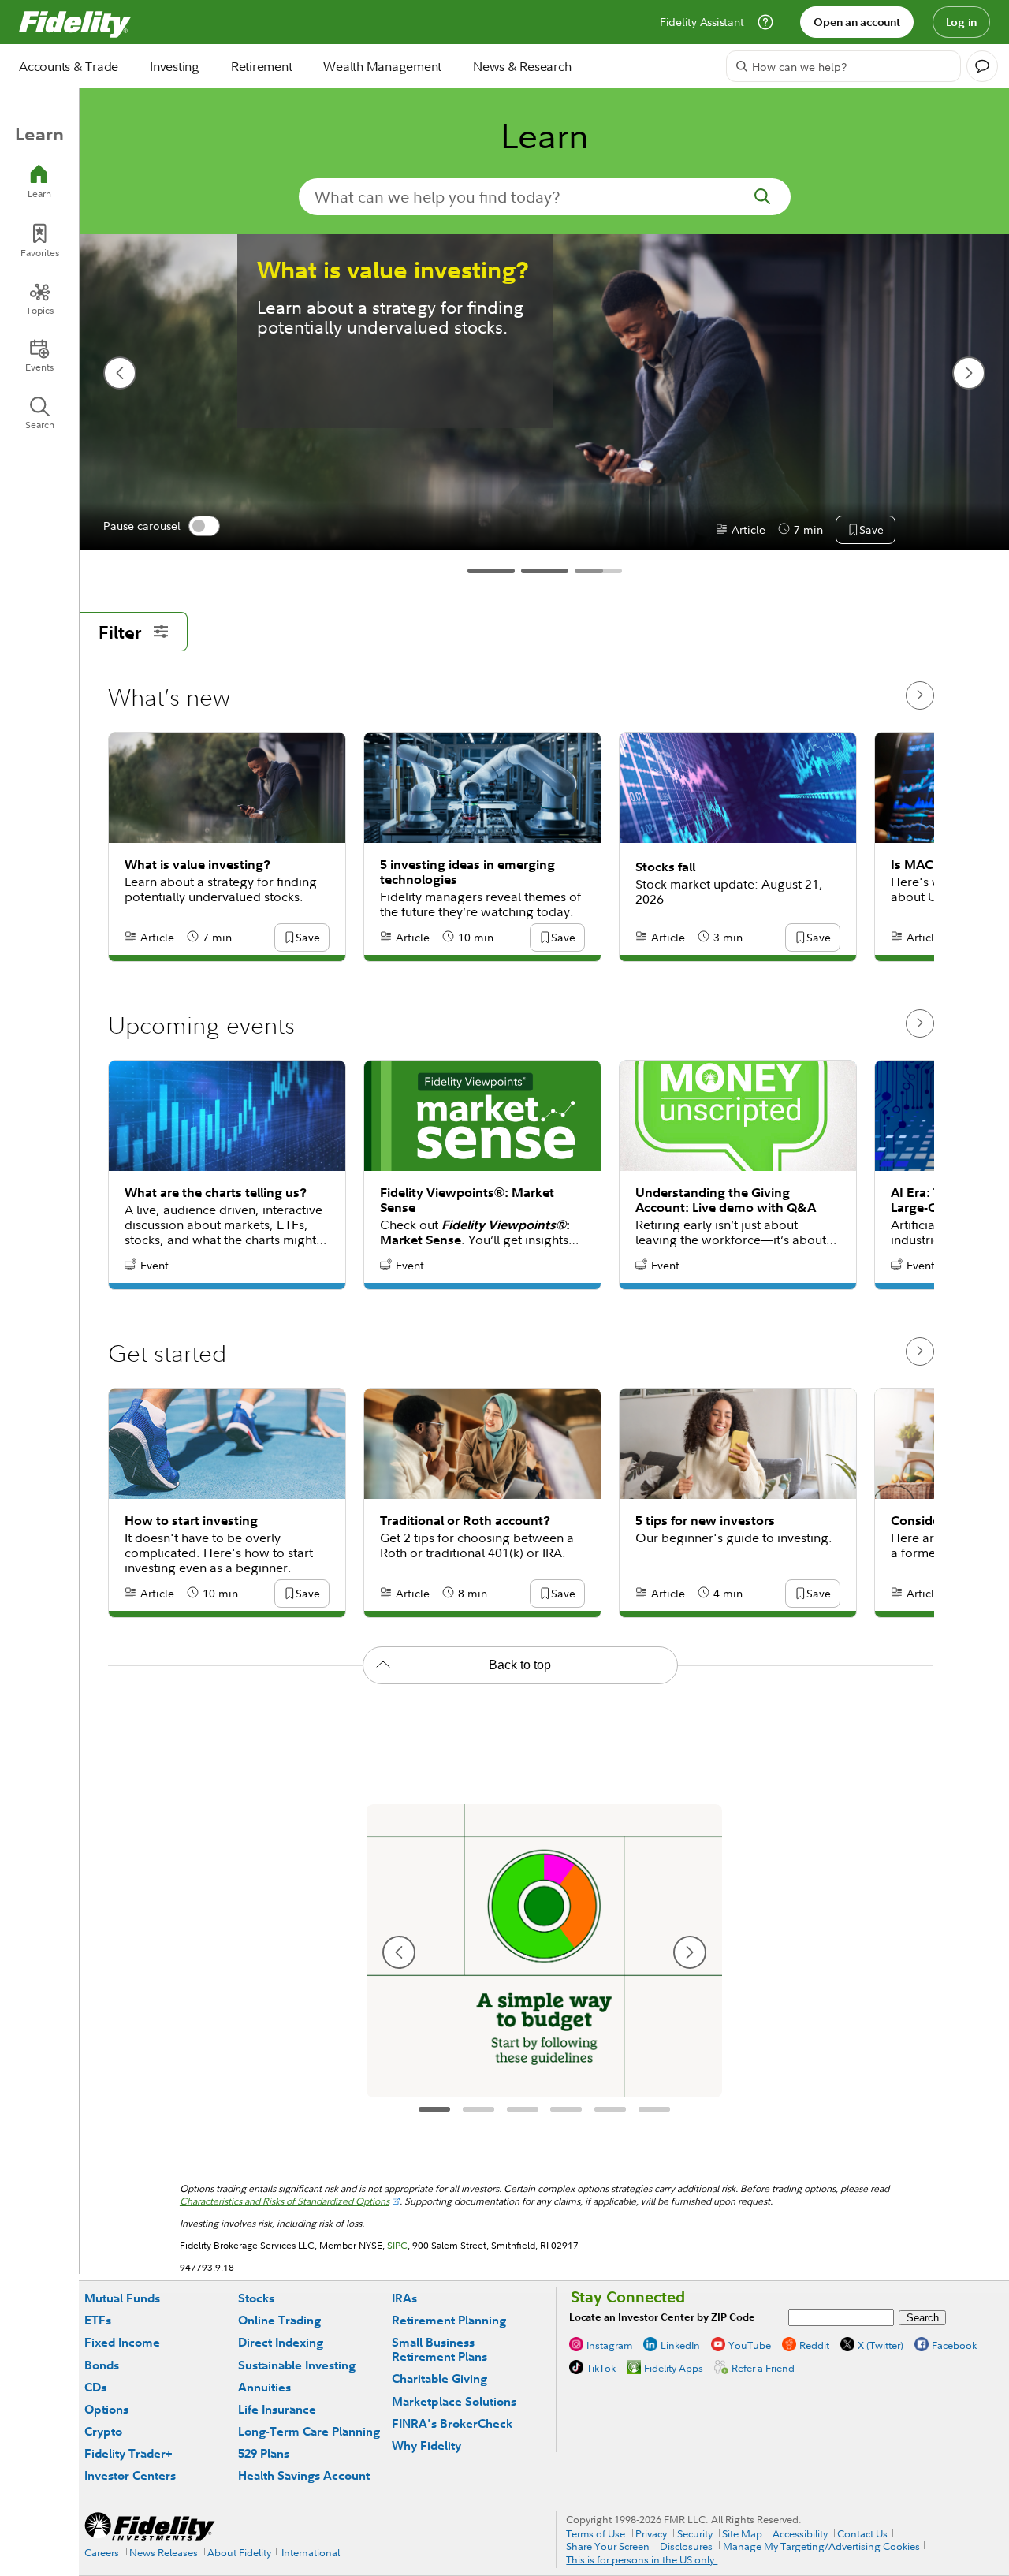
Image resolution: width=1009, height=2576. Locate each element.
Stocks (256, 2298)
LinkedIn (680, 2345)
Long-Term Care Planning (309, 2431)
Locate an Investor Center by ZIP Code (662, 2317)
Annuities (264, 2387)
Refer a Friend (763, 2368)
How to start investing (191, 1521)
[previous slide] (120, 373)
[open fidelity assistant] (982, 66)
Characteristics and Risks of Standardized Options (285, 2201)
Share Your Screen (608, 2546)
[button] (871, 531)
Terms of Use (596, 2533)
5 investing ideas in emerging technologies (467, 872)
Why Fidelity (426, 2446)
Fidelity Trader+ (128, 2453)
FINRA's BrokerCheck (452, 2423)
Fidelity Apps (674, 2368)
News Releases (164, 2552)
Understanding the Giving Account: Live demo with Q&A (726, 1200)
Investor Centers (130, 2475)
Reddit (814, 2345)
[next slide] (969, 373)
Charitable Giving (439, 2378)
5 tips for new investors (705, 1521)
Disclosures (686, 2546)
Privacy (651, 2533)
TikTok (601, 2368)
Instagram (609, 2345)
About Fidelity (239, 2552)
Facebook (954, 2345)
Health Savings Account (304, 2475)
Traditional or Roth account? (465, 1521)
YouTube (750, 2345)
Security (695, 2533)
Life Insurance (277, 2409)
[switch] (204, 526)
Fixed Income (122, 2342)
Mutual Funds (122, 2298)
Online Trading (279, 2320)
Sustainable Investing (297, 2365)
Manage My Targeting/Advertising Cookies (821, 2546)
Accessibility (800, 2533)
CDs (95, 2387)
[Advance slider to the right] (920, 695)
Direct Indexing (281, 2342)
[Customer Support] (765, 22)
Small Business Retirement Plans (439, 2349)
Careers (102, 2552)
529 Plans (264, 2453)
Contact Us (862, 2533)
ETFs (98, 2320)
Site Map (742, 2533)
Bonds (102, 2365)
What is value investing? (393, 270)
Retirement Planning (449, 2320)
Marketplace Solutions (454, 2401)
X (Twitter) (881, 2345)
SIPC (397, 2245)
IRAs (404, 2298)
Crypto (103, 2431)
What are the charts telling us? (216, 1193)
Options (106, 2409)
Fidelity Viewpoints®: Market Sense (467, 1200)
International (311, 2552)
